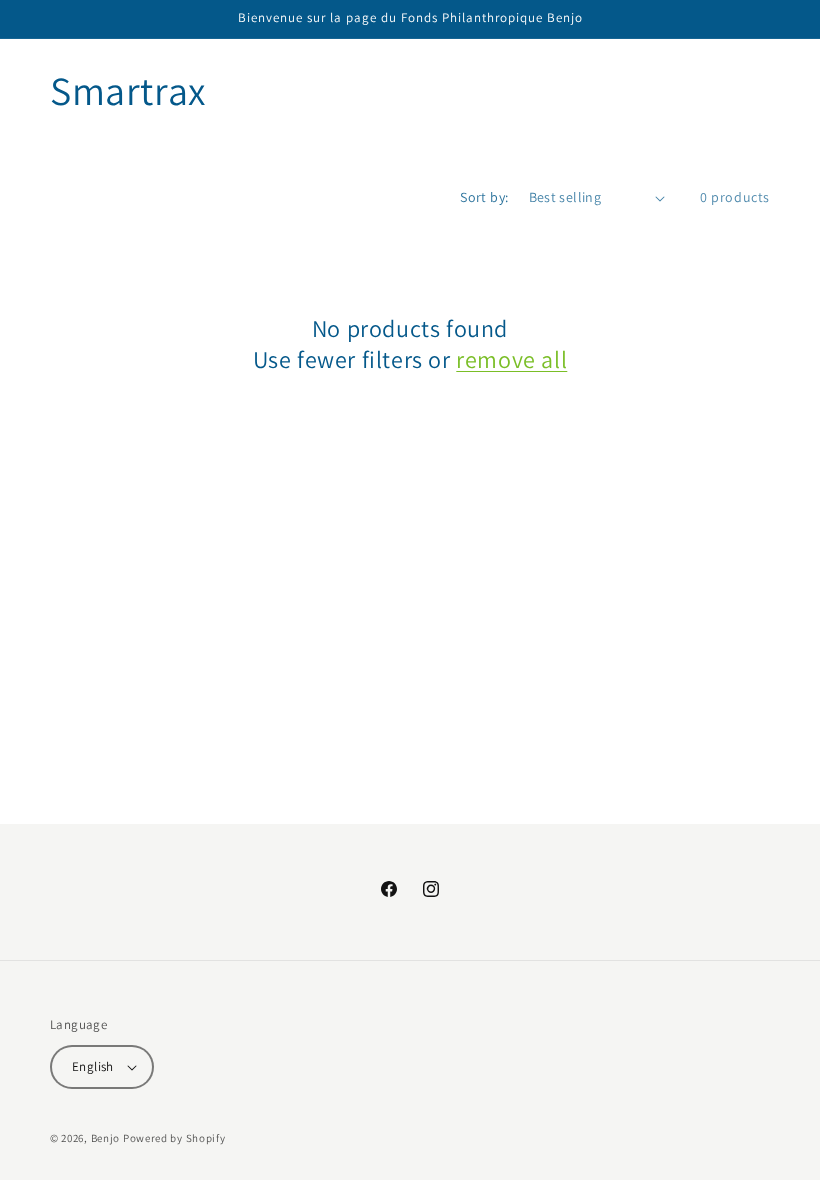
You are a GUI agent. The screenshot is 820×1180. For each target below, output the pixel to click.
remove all (511, 359)
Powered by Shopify (174, 1138)
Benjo (106, 1138)
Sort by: (484, 197)
